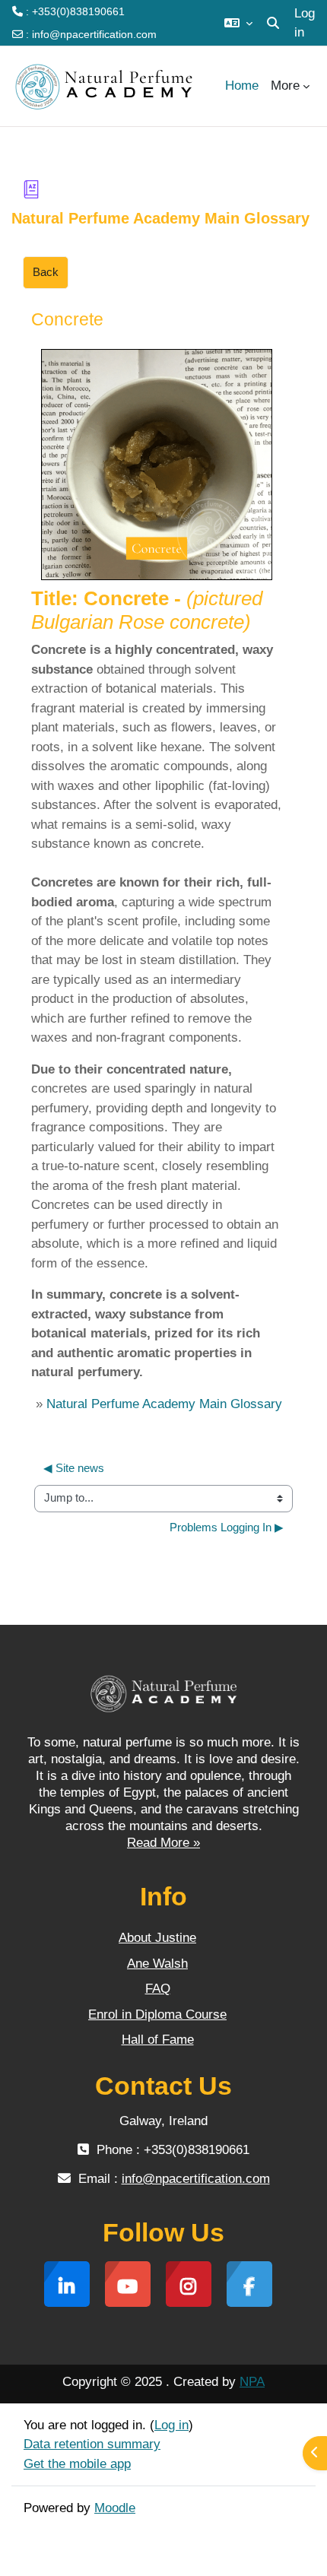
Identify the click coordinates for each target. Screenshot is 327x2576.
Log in (305, 23)
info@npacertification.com (94, 34)
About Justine (157, 1938)
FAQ (158, 1989)
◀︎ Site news (74, 1468)
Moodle (115, 2508)
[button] (238, 23)
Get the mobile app (77, 2464)
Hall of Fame (158, 2040)
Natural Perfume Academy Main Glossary (164, 1404)
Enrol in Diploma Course (157, 2014)
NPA (252, 2382)
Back (46, 272)
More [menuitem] (285, 86)
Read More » (163, 1843)
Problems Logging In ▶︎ (227, 1528)
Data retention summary (92, 2444)
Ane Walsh (157, 1964)
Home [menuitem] (242, 86)
